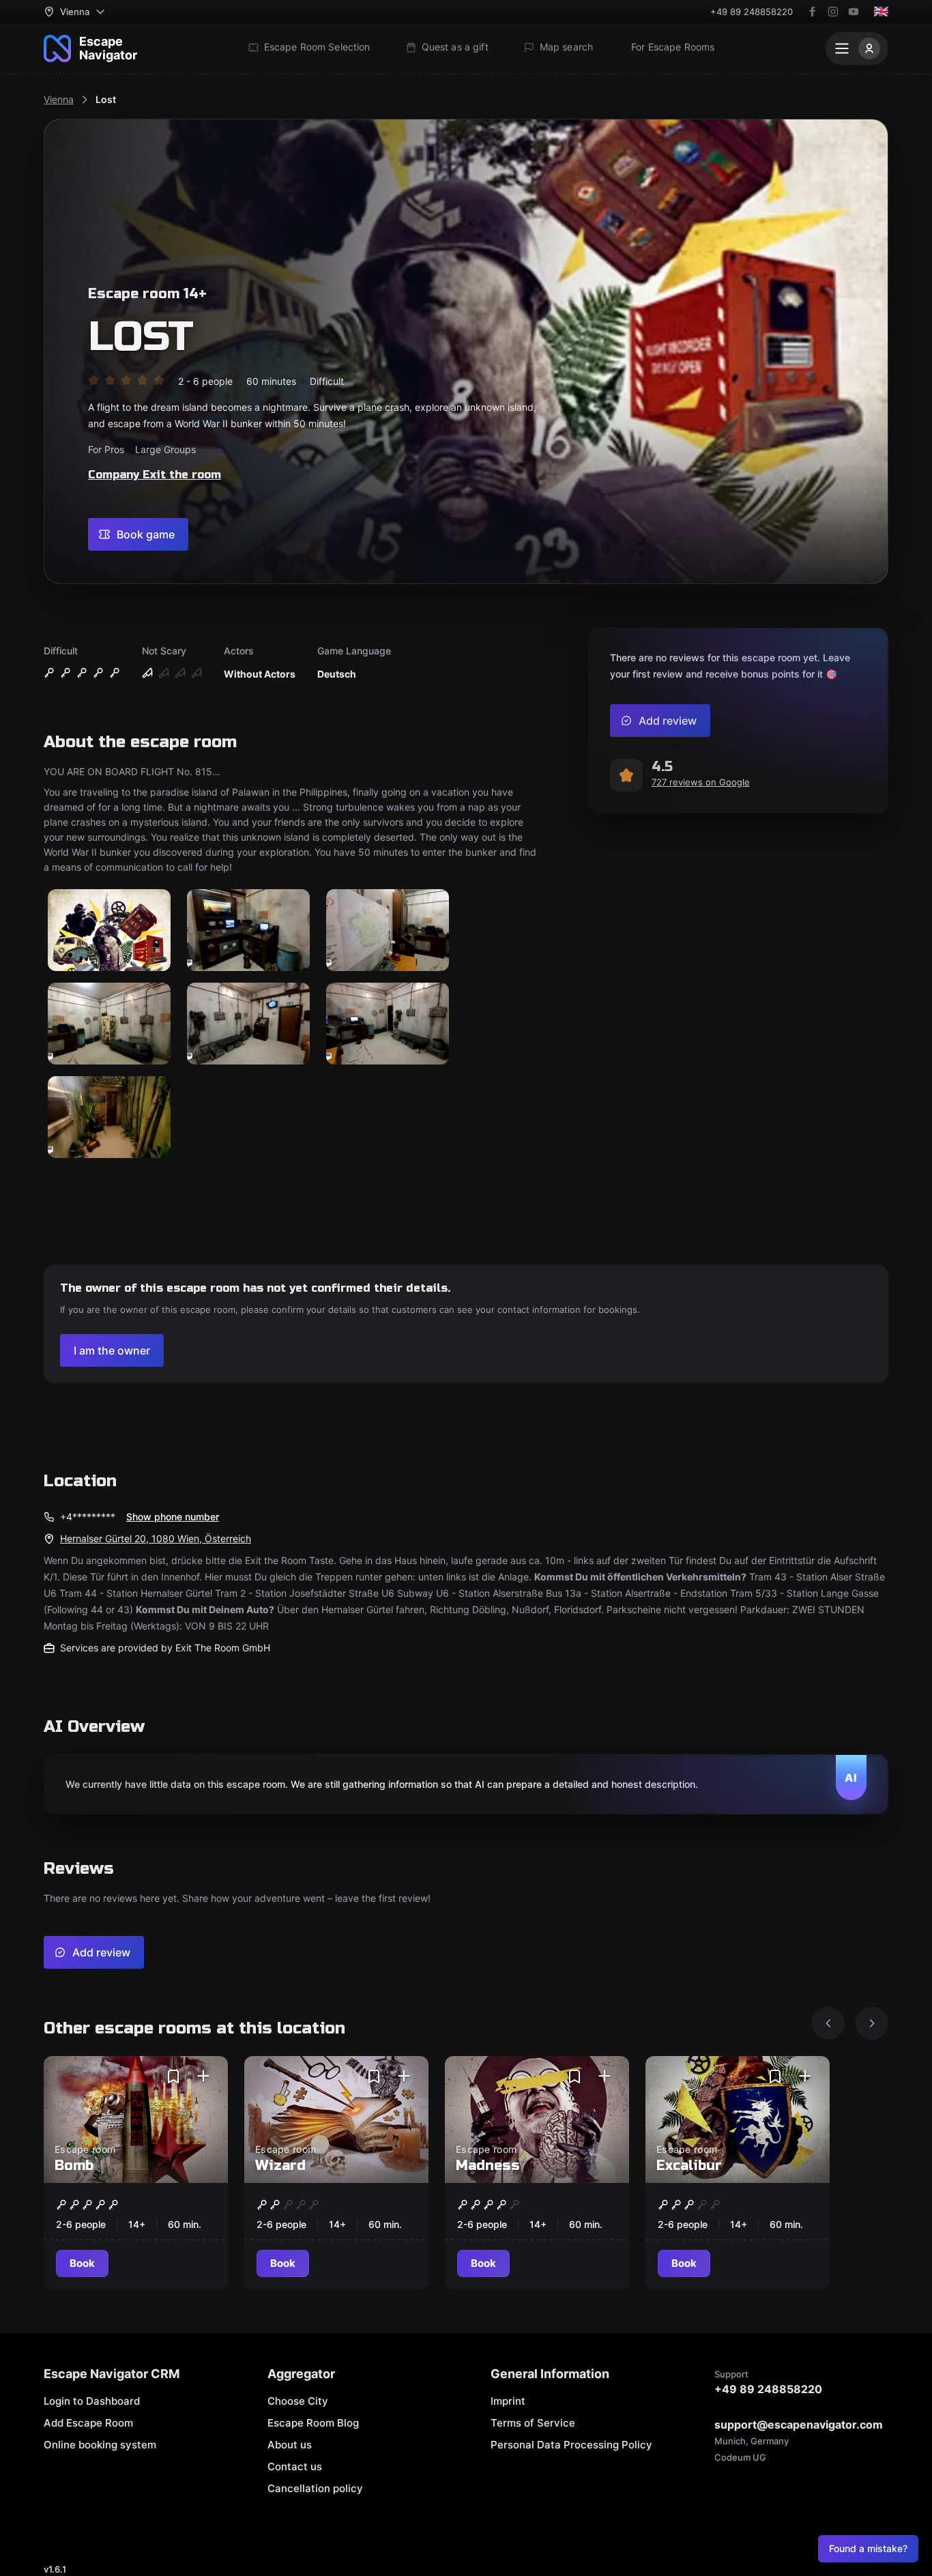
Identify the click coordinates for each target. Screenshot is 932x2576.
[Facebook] (813, 12)
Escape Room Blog (313, 2423)
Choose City (298, 2401)
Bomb (74, 2166)
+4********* (88, 1517)
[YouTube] (854, 12)
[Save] (173, 2076)
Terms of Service (533, 2423)
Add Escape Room (88, 2423)
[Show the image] (109, 931)
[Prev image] (828, 2023)
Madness (488, 2166)
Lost (106, 99)
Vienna (59, 99)
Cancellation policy (315, 2488)
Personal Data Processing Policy (571, 2445)
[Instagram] (833, 12)
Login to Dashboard (92, 2401)
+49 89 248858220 (752, 12)
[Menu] (857, 48)
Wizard (280, 2166)
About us (290, 2445)
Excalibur (689, 2166)
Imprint (508, 2401)
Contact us (295, 2466)
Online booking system (100, 2445)
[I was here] (203, 2076)
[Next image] (872, 2023)
